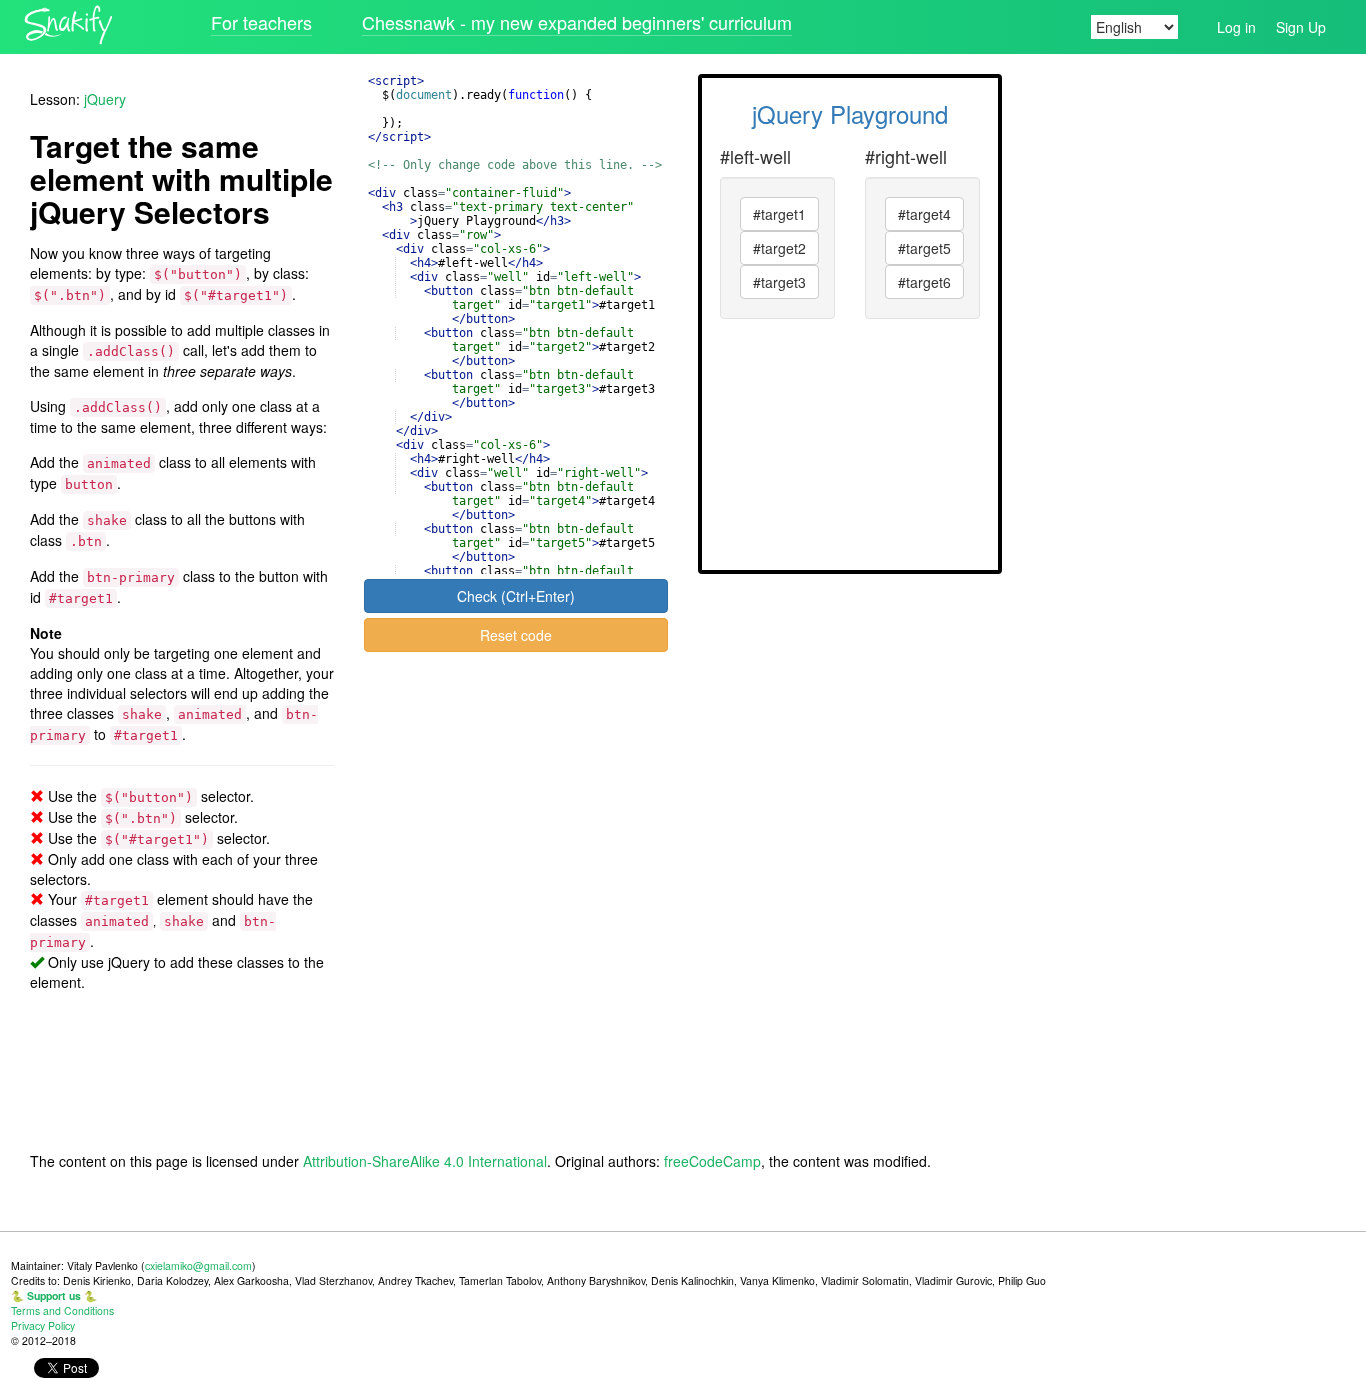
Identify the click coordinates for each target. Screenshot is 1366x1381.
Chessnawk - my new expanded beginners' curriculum (577, 22)
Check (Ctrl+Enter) (516, 596)
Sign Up (1301, 27)
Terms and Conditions (62, 1310)
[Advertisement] (1182, 374)
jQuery (105, 99)
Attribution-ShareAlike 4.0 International (425, 1161)
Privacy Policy (43, 1325)
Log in (1236, 27)
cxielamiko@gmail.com (198, 1265)
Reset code (516, 635)
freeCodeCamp (712, 1161)
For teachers (261, 22)
